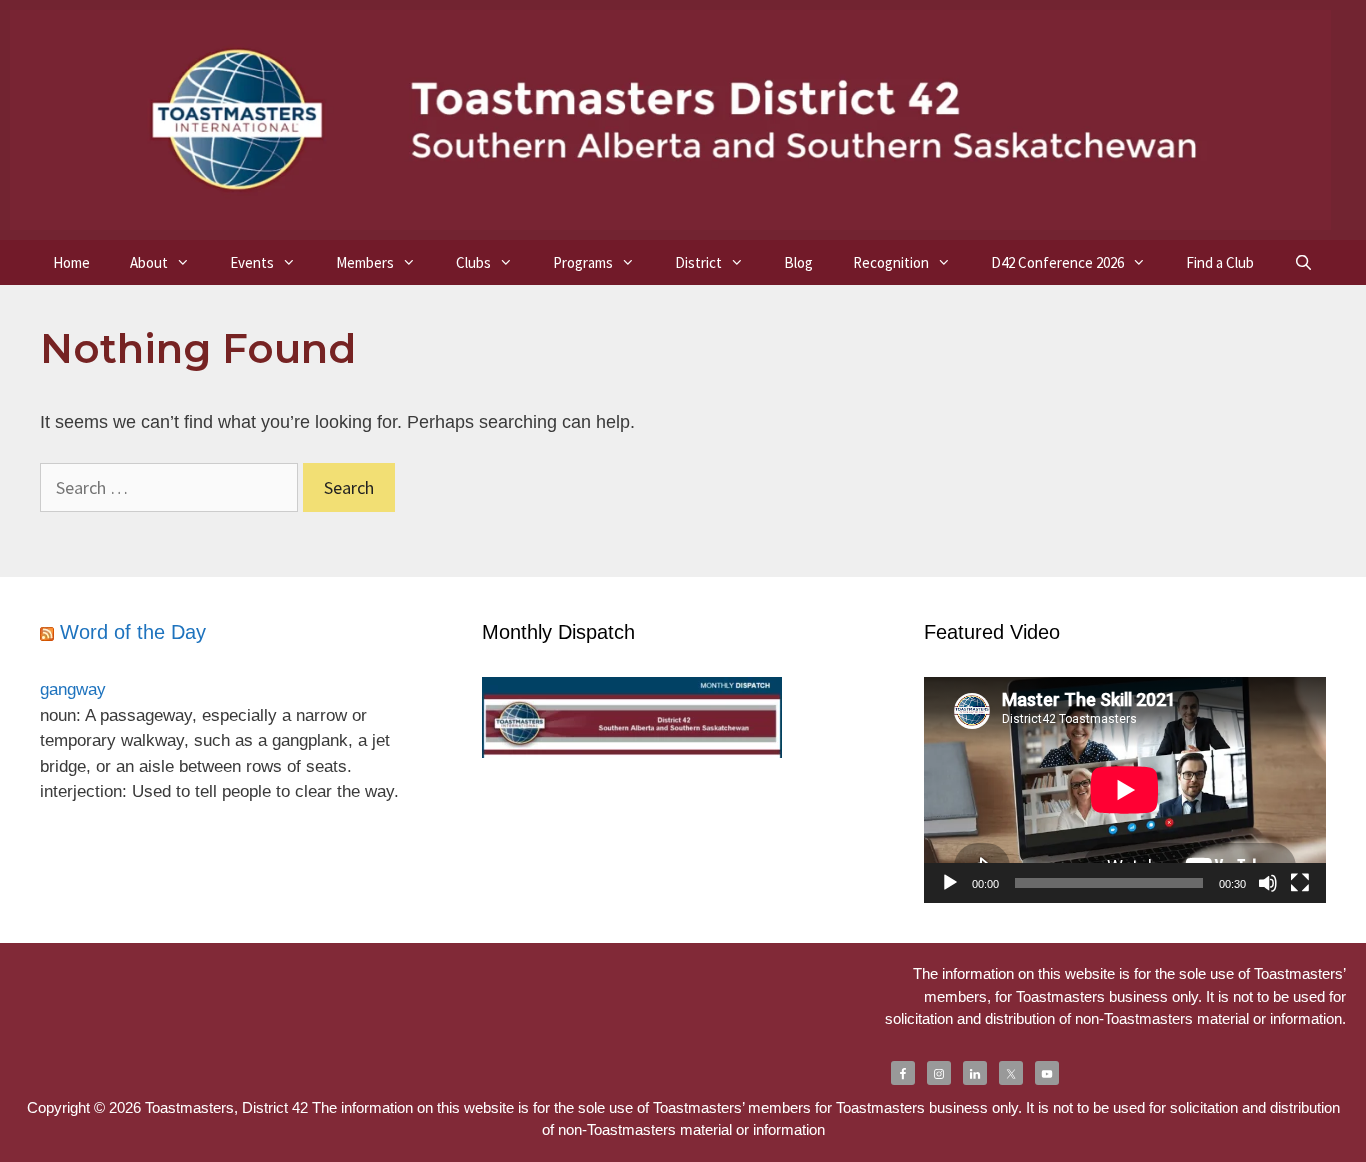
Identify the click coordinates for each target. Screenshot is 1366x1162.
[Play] (950, 883)
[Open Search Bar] (1303, 262)
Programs (583, 262)
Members (365, 262)
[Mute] (1268, 883)
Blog (798, 262)
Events (252, 262)
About (149, 262)
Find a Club (1220, 262)
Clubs (473, 262)
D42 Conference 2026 (1057, 262)
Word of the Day (133, 632)
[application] (1125, 790)
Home (71, 262)
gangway (73, 689)
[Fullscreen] (1300, 883)
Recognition (891, 262)
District (698, 262)
